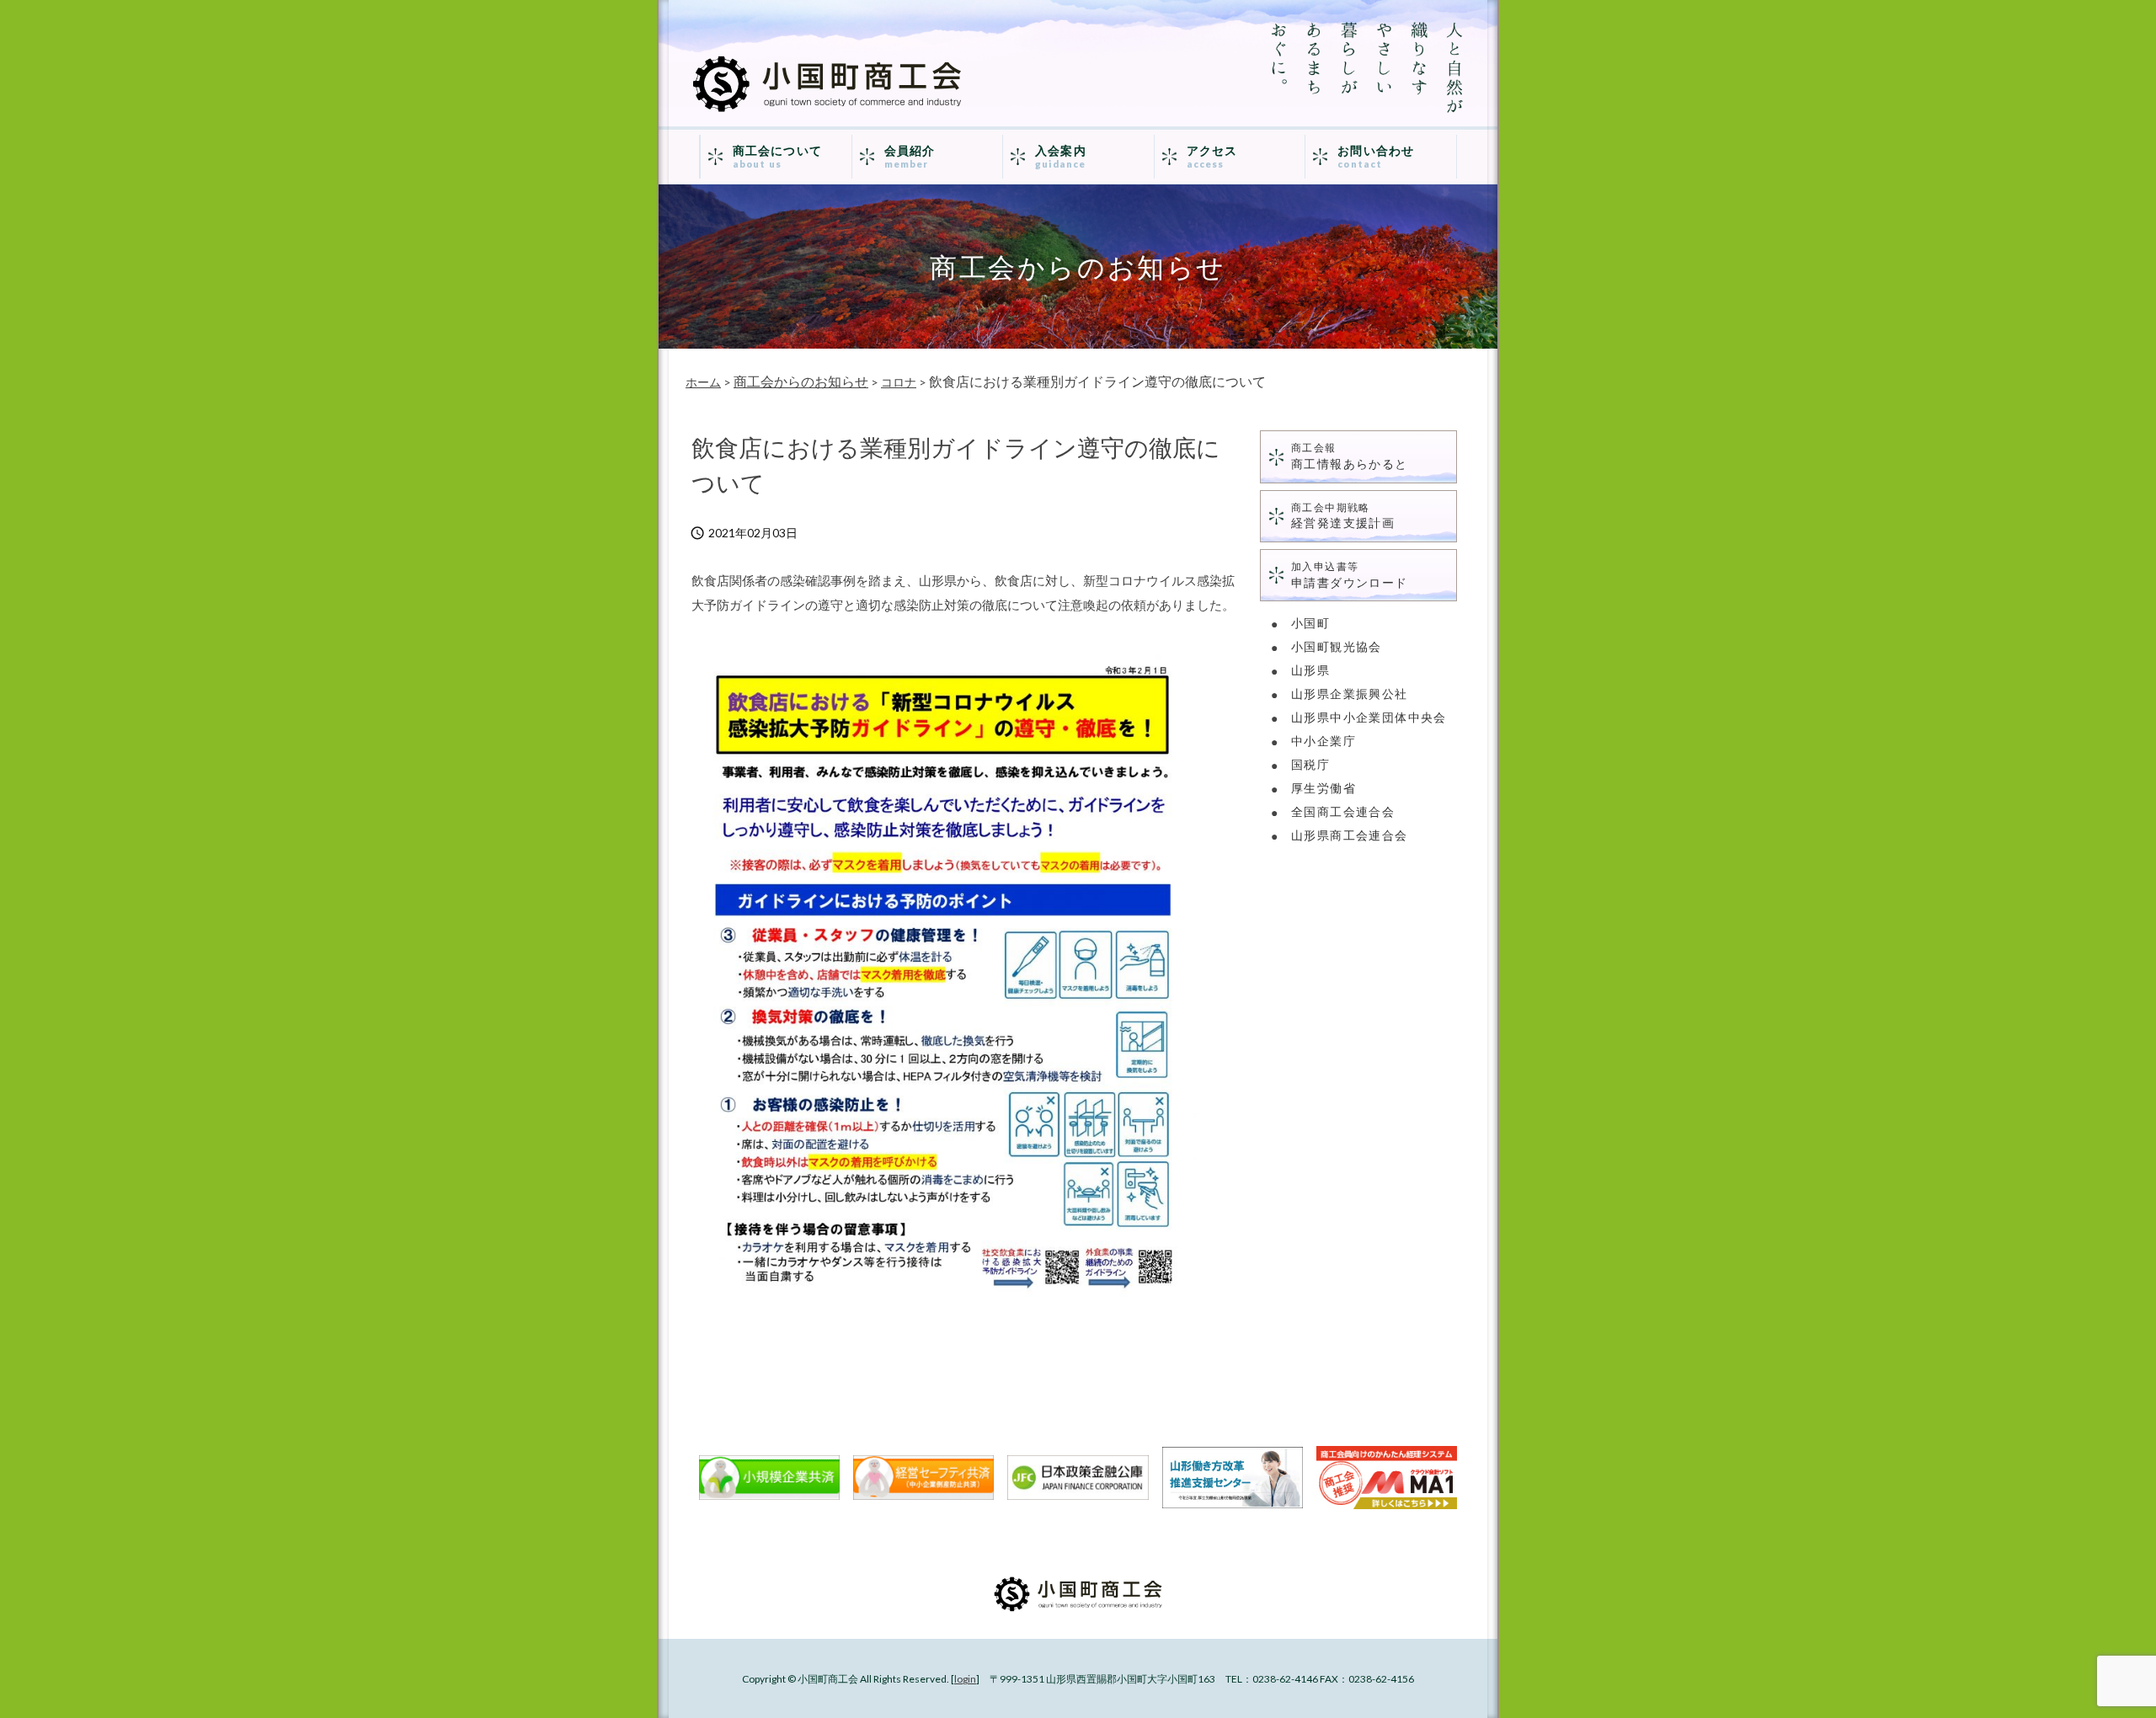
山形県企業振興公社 (1350, 694)
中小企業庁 (1323, 741)
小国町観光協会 (1337, 646)
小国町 (1310, 623)
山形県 (1310, 670)
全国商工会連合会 (1343, 811)
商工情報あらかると (1350, 456)
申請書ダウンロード (1350, 575)
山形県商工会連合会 (1350, 835)
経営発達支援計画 (1343, 516)
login (965, 1679)
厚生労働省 (1323, 788)
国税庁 (1310, 764)
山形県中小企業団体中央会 (1369, 717)
